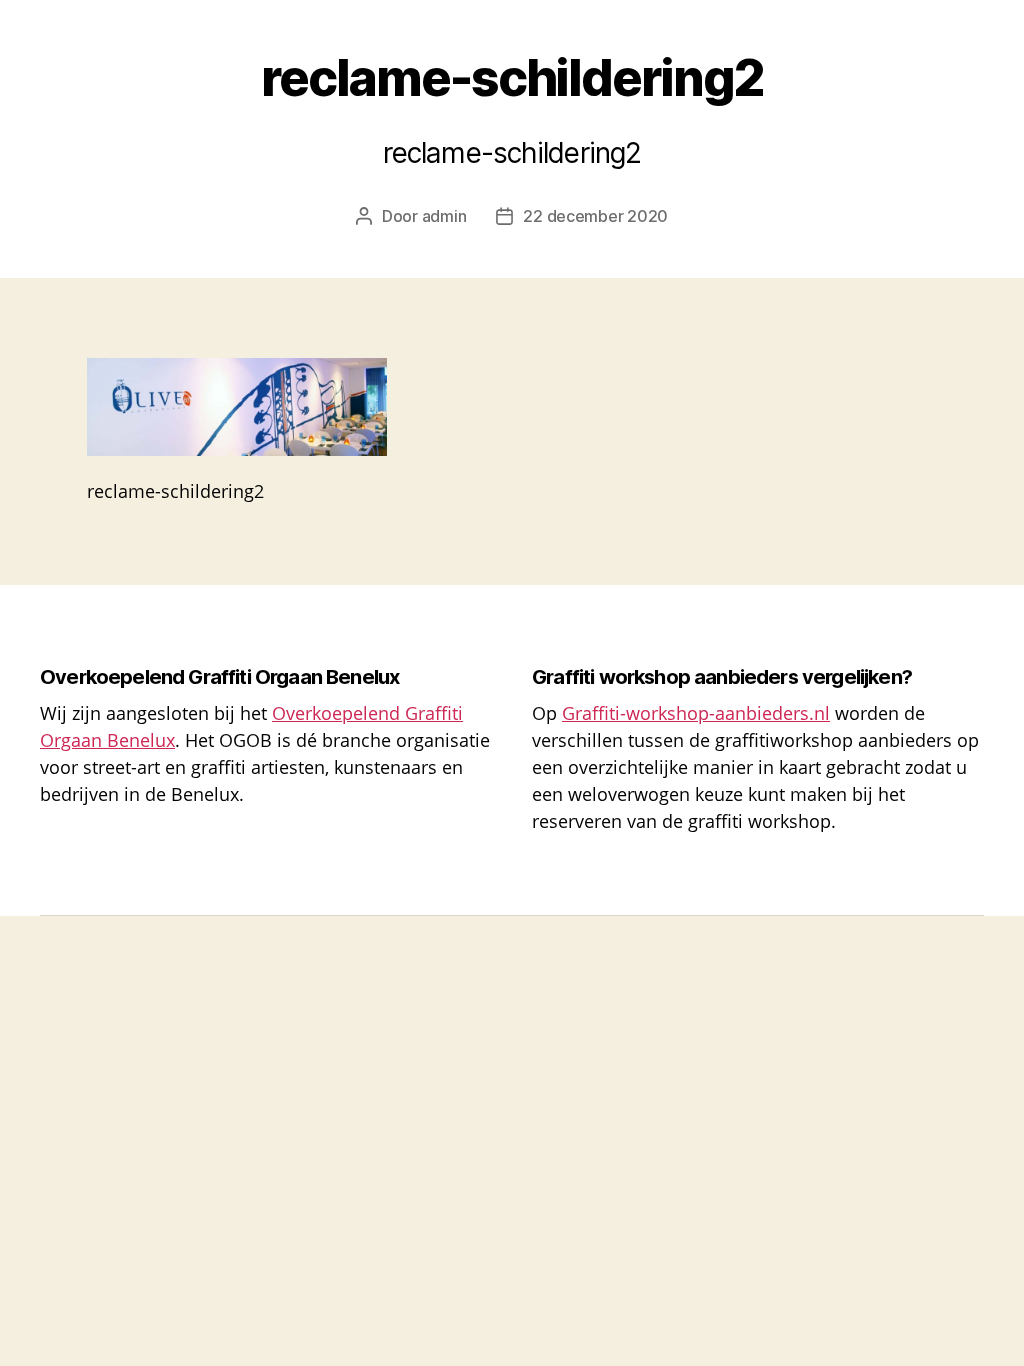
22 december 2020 (595, 216)
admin (444, 216)
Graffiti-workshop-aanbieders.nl (696, 713)
